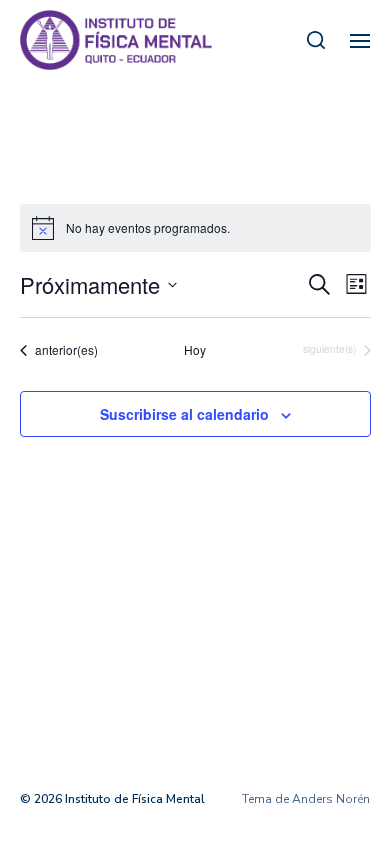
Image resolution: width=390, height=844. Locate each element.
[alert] (195, 228)
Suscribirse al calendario (184, 414)
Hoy (195, 350)
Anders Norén (331, 799)
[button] (316, 40)
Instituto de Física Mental (135, 799)
